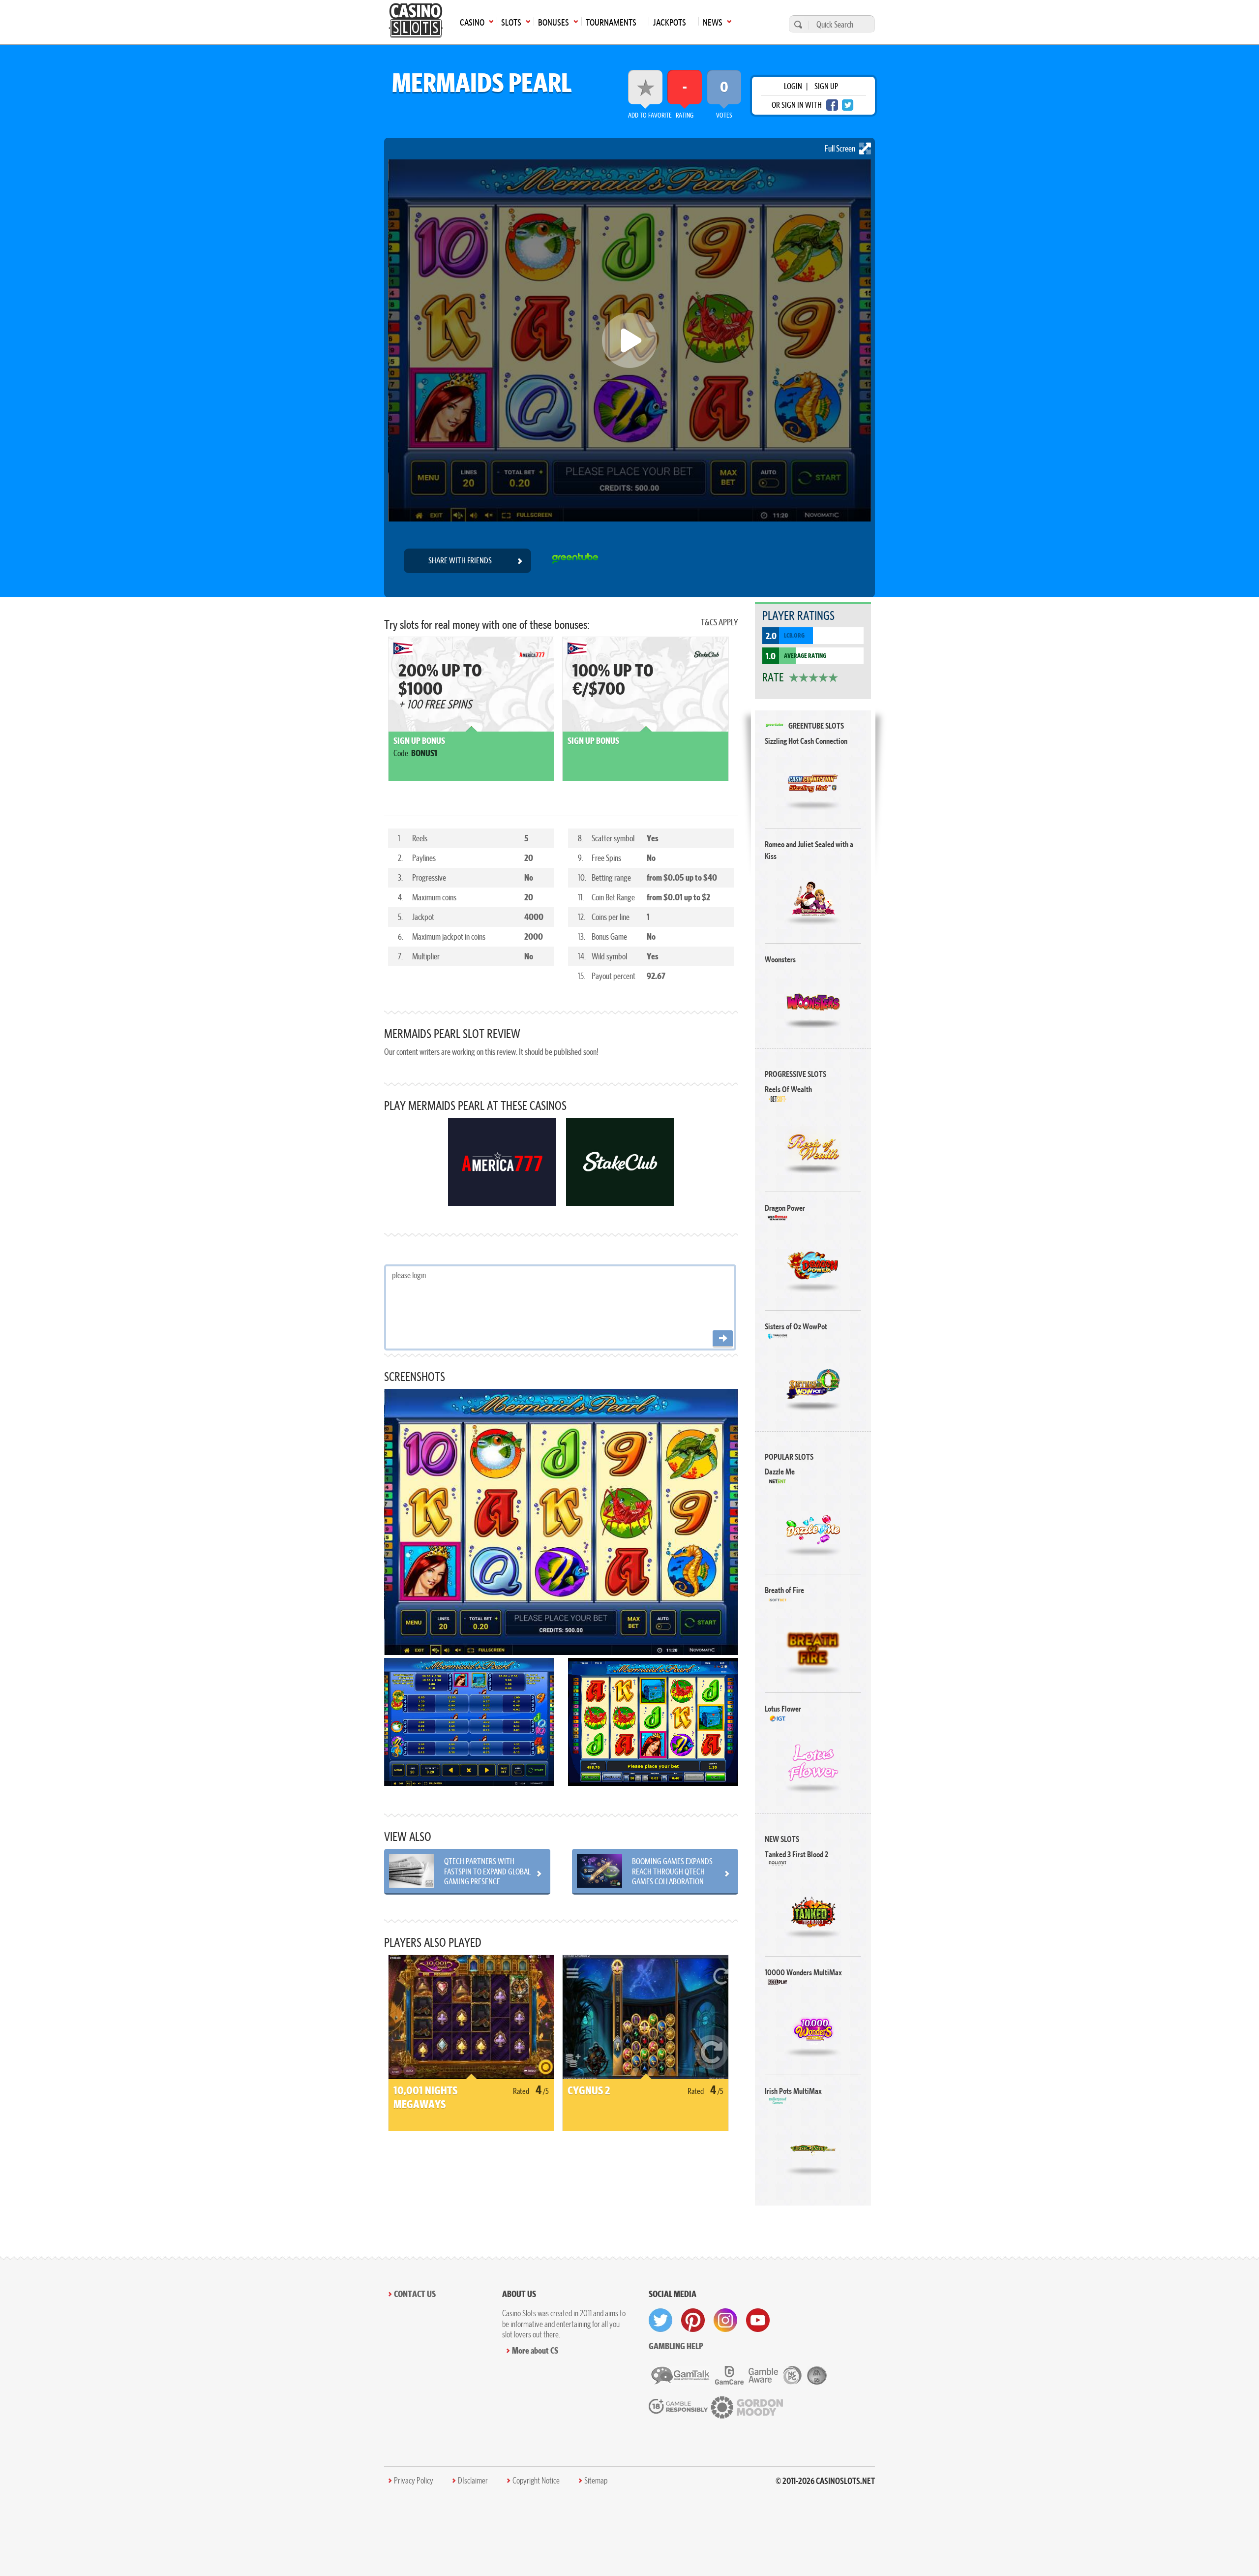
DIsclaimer (473, 2481)
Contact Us (415, 2294)
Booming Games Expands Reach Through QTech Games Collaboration (672, 1871)
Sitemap (596, 2481)
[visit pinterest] (693, 2320)
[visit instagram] (725, 2320)
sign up (826, 86)
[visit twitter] (660, 2320)
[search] (797, 24)
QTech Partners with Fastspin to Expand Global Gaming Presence (487, 1871)
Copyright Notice (536, 2481)
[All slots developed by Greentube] (575, 561)
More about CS (535, 2350)
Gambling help (676, 2346)
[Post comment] (723, 1339)
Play (813, 783)
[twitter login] (848, 105)
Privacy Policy (414, 2481)
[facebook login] (832, 105)
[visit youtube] (758, 2320)
